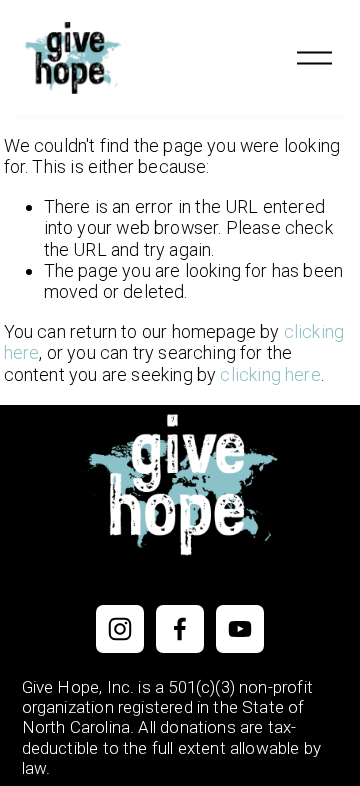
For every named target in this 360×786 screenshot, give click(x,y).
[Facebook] (180, 629)
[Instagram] (120, 629)
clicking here (270, 374)
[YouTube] (240, 629)
